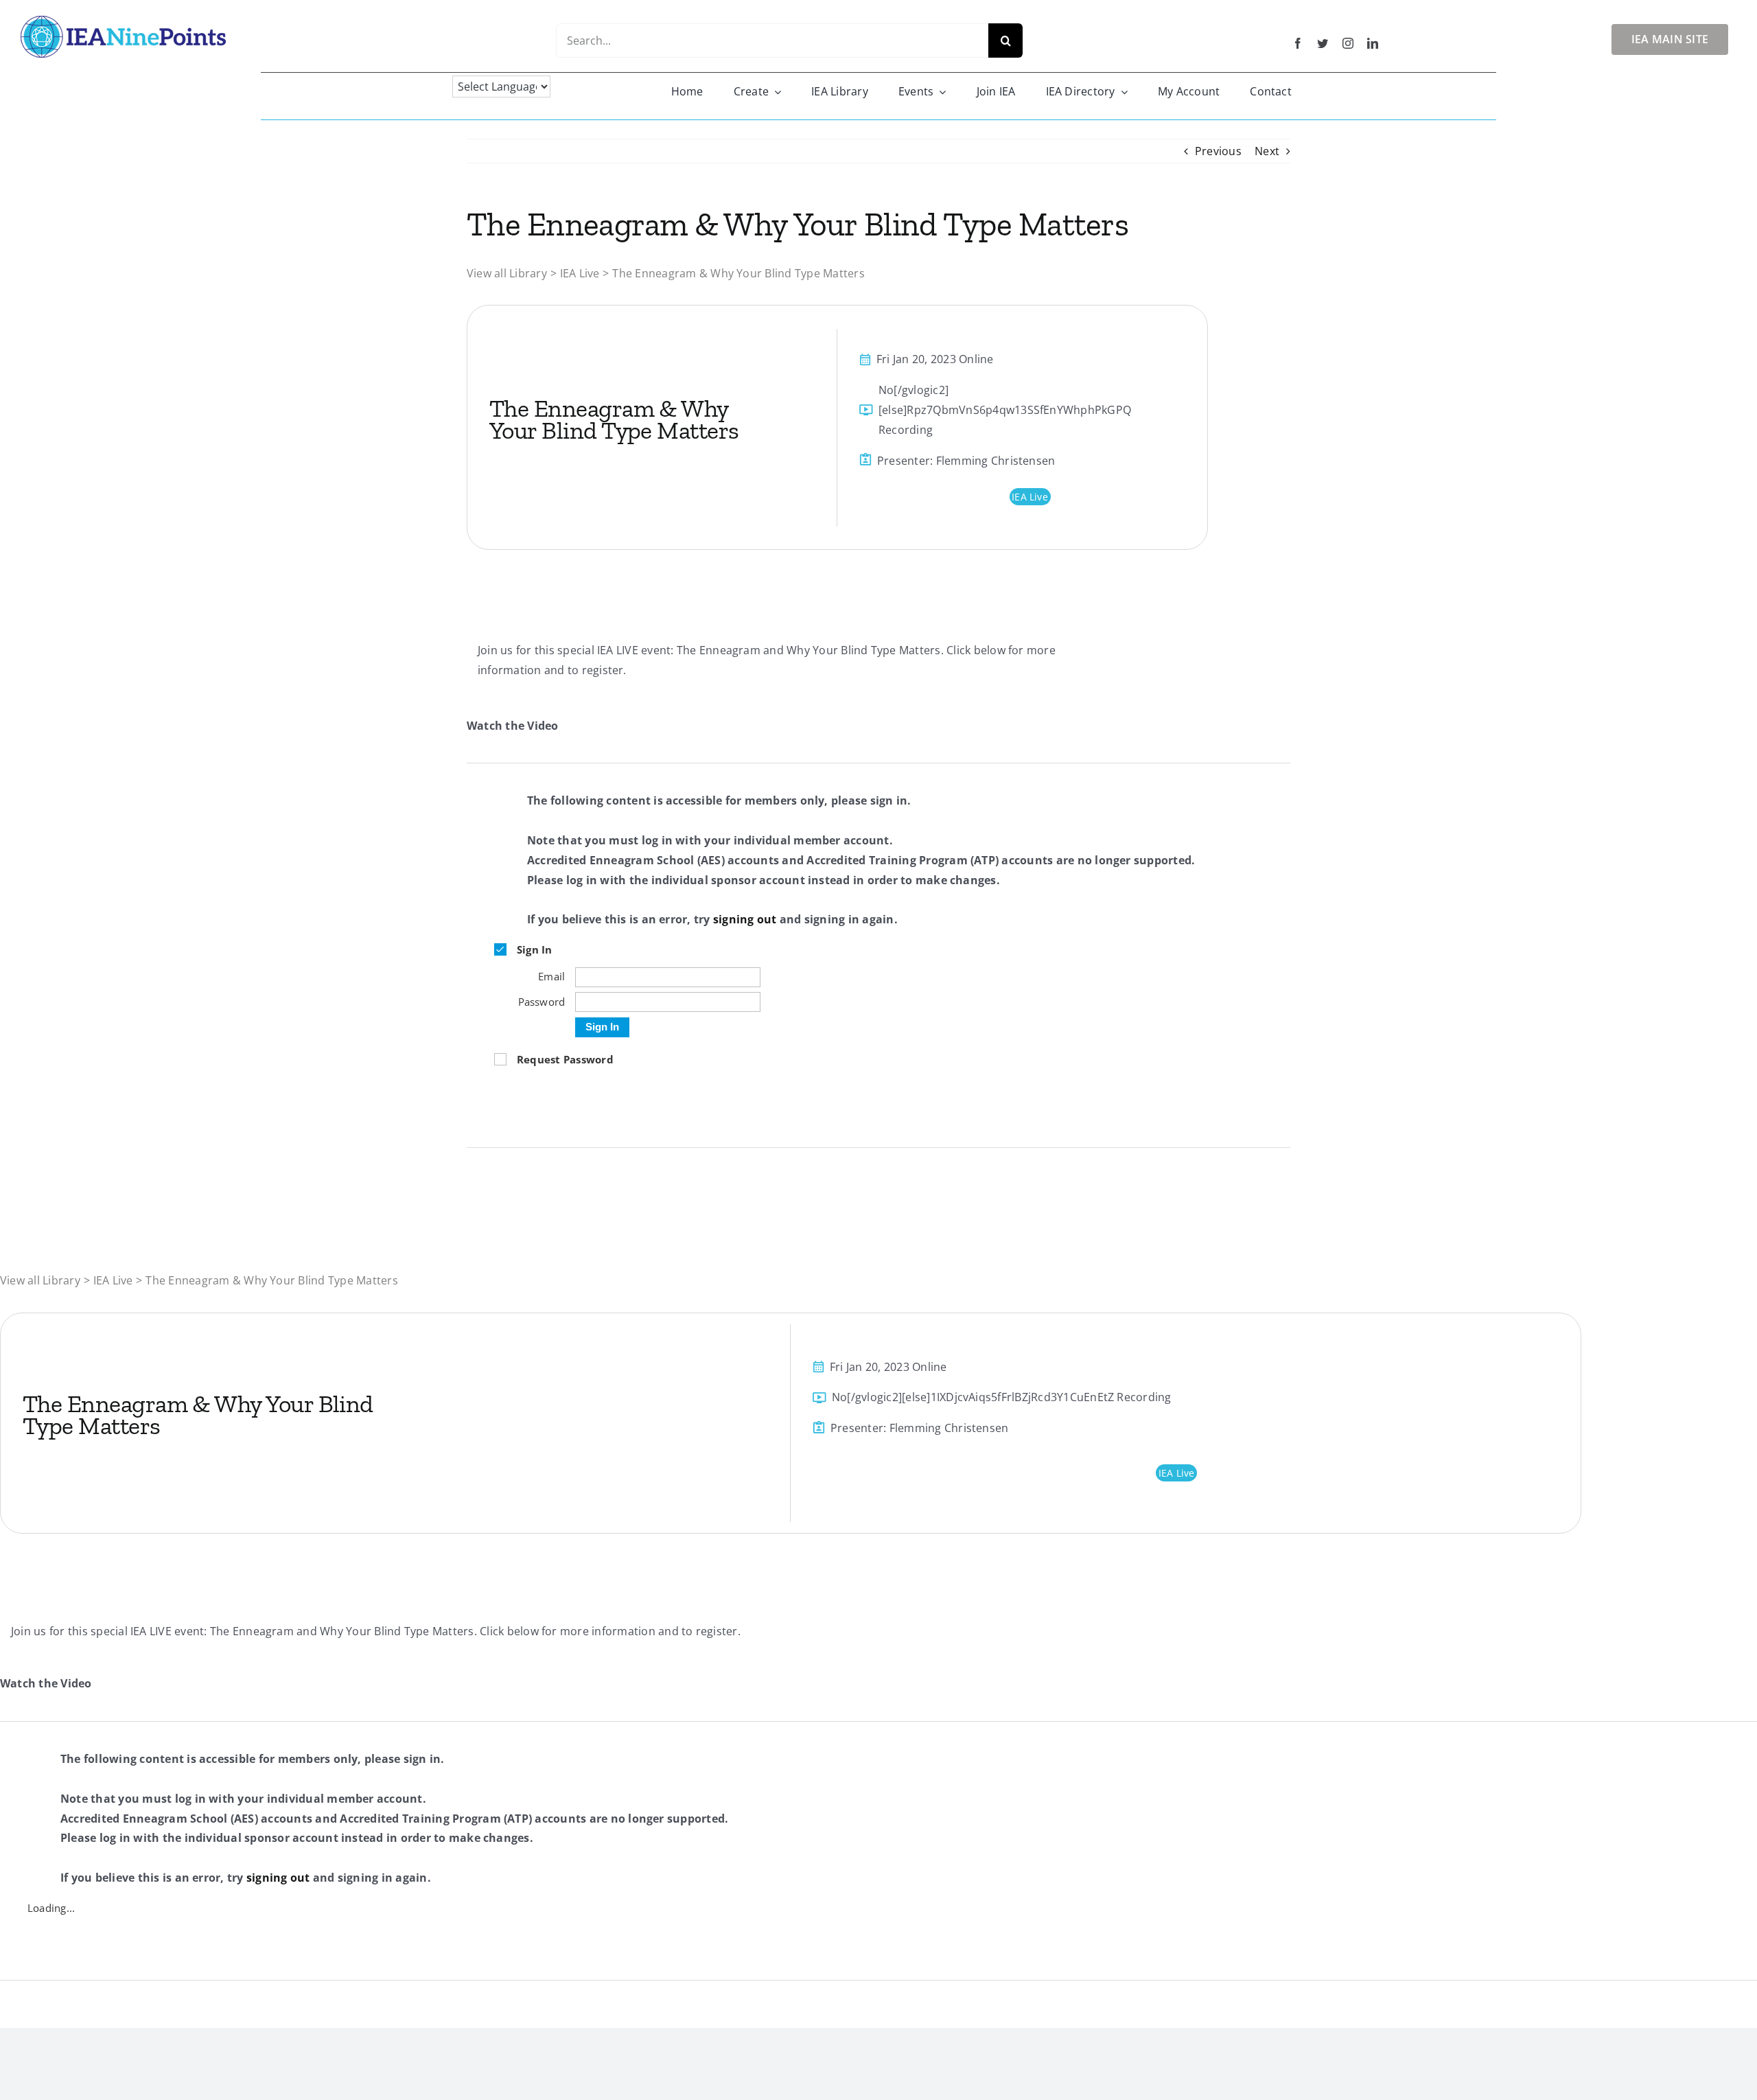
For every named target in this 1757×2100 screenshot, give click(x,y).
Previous (1218, 151)
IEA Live (580, 273)
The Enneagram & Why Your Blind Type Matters (738, 273)
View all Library (507, 273)
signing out (745, 919)
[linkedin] (1373, 43)
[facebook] (1298, 43)
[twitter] (1323, 43)
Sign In (602, 1027)
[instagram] (1348, 43)
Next (1267, 151)
